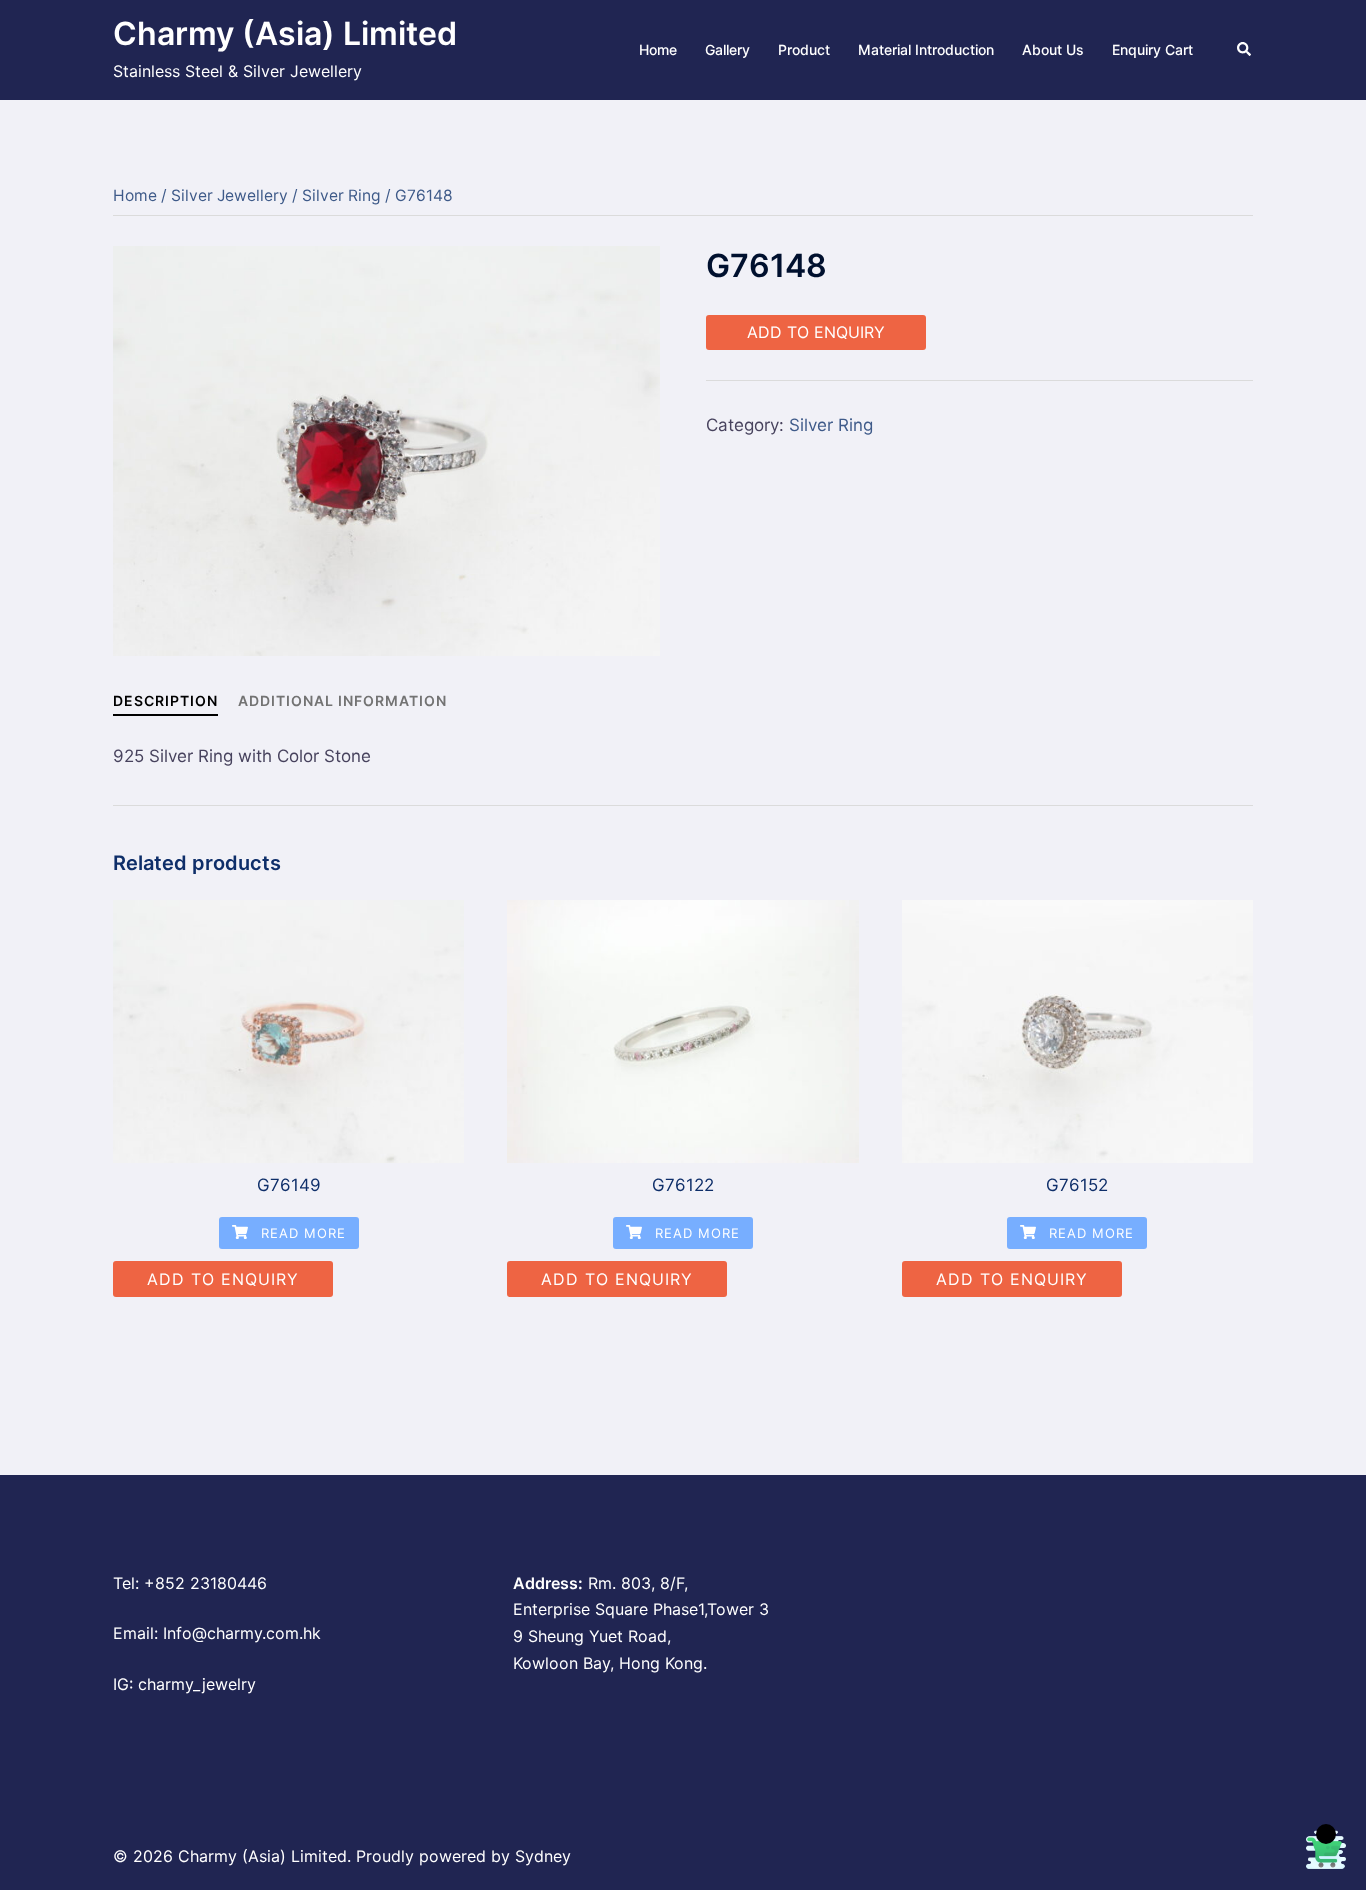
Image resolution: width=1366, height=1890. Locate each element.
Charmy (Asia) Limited (285, 33)
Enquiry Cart (1152, 49)
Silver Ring (341, 195)
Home (658, 49)
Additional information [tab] (342, 700)
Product (804, 49)
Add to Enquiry (816, 332)
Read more (301, 1233)
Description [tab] (165, 700)
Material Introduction (926, 49)
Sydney (543, 1856)
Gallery (727, 49)
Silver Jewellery (229, 195)
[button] (1245, 50)
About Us (1053, 49)
